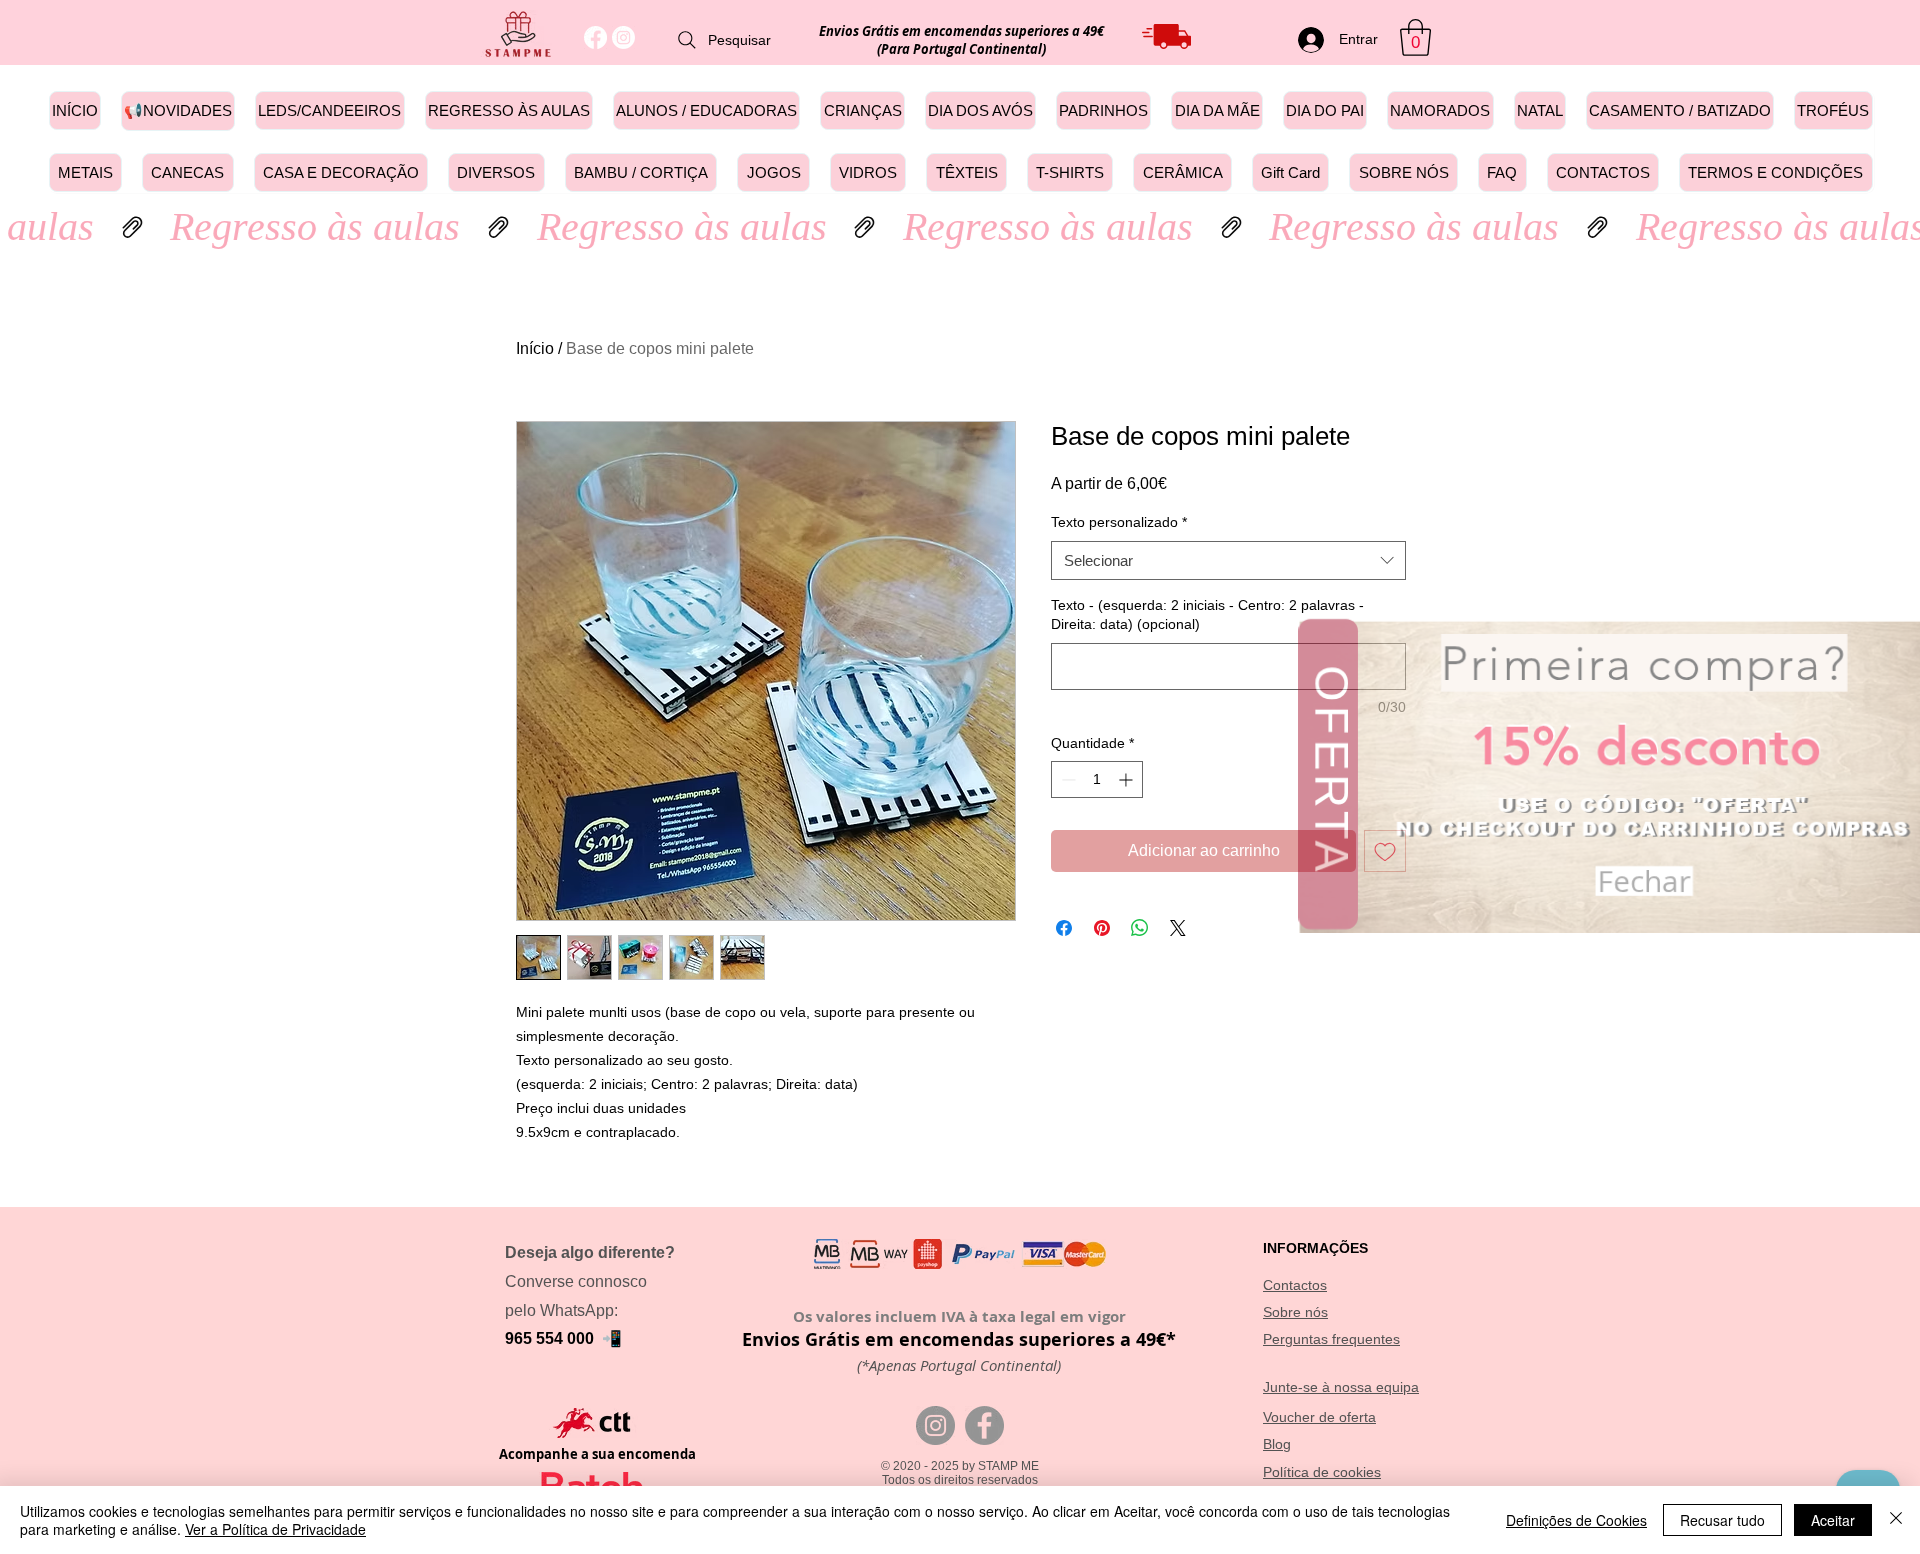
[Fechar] (1896, 1520)
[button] (1893, 674)
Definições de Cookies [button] (1576, 1520)
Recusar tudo (1722, 1520)
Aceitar (1833, 1520)
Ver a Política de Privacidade (275, 1529)
